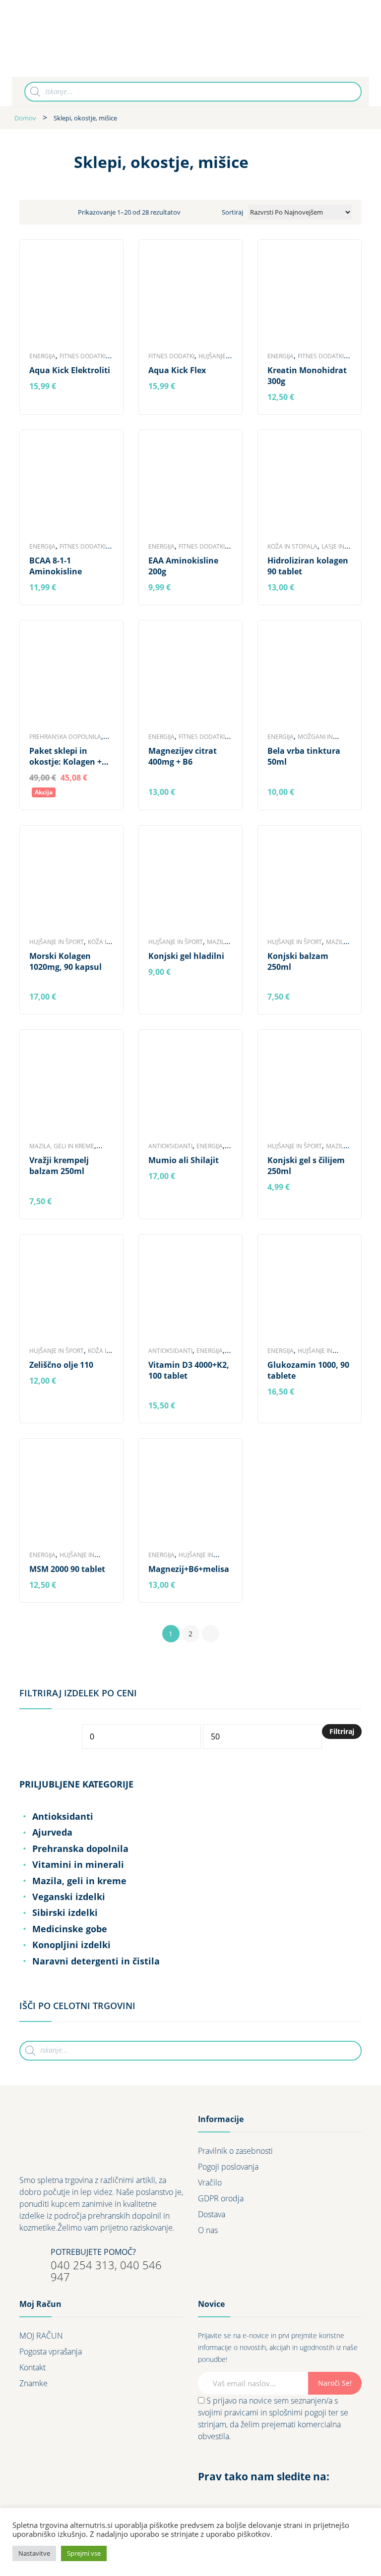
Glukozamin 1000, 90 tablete (308, 1370)
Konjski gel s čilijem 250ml (306, 1166)
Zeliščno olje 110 (61, 1365)
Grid (37, 212)
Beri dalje (48, 387)
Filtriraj (342, 1731)
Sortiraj (232, 212)
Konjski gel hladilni (186, 956)
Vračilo (210, 2183)
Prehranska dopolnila (65, 737)
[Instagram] (223, 2497)
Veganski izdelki (69, 1897)
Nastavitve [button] (34, 2553)
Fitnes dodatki (83, 356)
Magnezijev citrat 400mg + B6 (183, 756)
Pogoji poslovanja (228, 2167)
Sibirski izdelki (65, 1912)
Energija (42, 356)
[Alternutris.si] (85, 38)
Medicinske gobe (70, 1929)
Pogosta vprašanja (51, 2352)
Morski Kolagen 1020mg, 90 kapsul (65, 961)
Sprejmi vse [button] (84, 2553)
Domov (25, 118)
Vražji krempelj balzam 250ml (59, 1166)
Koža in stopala (292, 546)
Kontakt (32, 2367)
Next (211, 1634)
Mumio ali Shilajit (184, 1160)
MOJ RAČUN (41, 2336)
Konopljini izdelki (71, 1945)
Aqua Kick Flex (177, 370)
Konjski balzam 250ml (298, 961)
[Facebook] (205, 2497)
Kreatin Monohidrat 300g (307, 376)
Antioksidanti (170, 1146)
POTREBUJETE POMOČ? (93, 2252)
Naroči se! (335, 2383)
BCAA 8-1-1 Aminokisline (56, 566)
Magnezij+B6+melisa (189, 1569)
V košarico (50, 588)
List (56, 212)
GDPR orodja (221, 2198)
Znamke (33, 2383)
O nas (208, 2230)
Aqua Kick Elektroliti (70, 370)
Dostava (212, 2214)
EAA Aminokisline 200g (183, 566)
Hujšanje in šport (57, 942)
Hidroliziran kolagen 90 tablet (308, 566)
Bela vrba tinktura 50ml (304, 756)
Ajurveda (52, 1832)
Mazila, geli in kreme (62, 1146)
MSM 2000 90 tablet (67, 1569)
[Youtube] (241, 2497)
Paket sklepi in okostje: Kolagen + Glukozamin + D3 (65, 756)
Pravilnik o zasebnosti (235, 2151)
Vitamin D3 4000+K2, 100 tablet (189, 1370)
